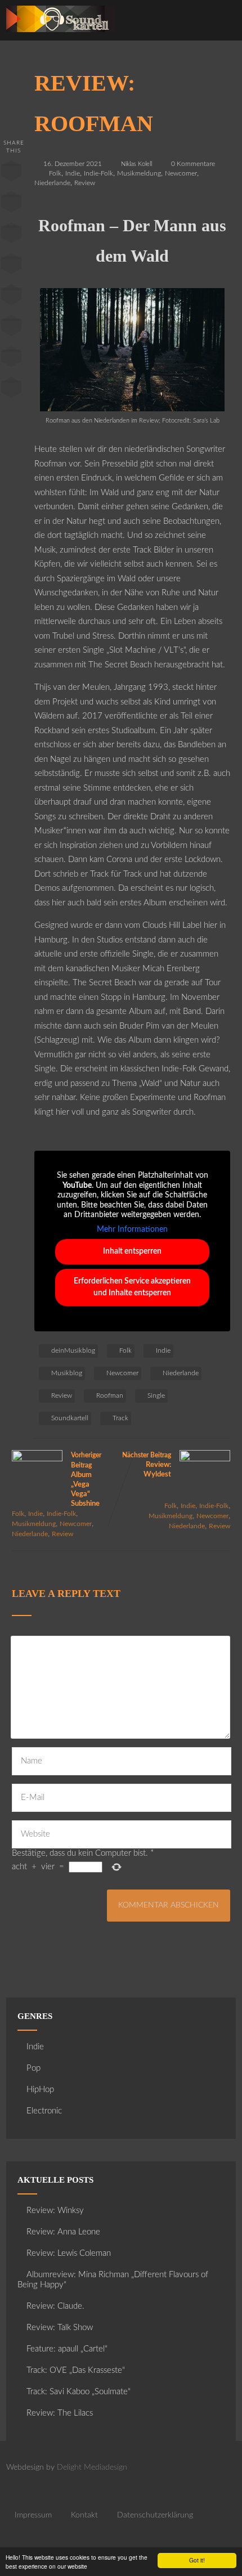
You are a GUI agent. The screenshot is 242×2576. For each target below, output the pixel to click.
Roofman (110, 1395)
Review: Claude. (55, 2306)
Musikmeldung (139, 173)
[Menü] (221, 23)
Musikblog (67, 1373)
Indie (73, 173)
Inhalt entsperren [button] (132, 1251)
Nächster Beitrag (147, 1465)
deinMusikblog (73, 1350)
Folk (55, 173)
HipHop (40, 2090)
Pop (33, 2068)
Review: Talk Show (60, 2328)
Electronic (44, 2111)
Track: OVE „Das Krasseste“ (76, 2370)
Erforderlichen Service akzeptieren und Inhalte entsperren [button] (132, 1287)
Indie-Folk (98, 173)
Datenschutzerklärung (155, 2515)
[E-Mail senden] (11, 359)
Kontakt (84, 2515)
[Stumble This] (11, 297)
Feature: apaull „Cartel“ (67, 2349)
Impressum (33, 2515)
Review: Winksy (55, 2211)
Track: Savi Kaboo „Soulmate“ (79, 2392)
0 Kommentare (193, 164)
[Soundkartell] (61, 35)
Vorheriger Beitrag (86, 1480)
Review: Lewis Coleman (69, 2253)
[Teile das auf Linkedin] (11, 266)
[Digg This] (11, 328)
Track (120, 1418)
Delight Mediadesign (92, 2467)
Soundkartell (70, 1418)
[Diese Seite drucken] (11, 390)
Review (85, 183)
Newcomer (181, 173)
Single (156, 1395)
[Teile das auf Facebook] (11, 173)
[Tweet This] (11, 204)
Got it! (197, 2560)
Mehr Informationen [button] (132, 1229)
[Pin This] (11, 235)
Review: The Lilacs (60, 2413)
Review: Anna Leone (63, 2232)
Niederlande (52, 183)
